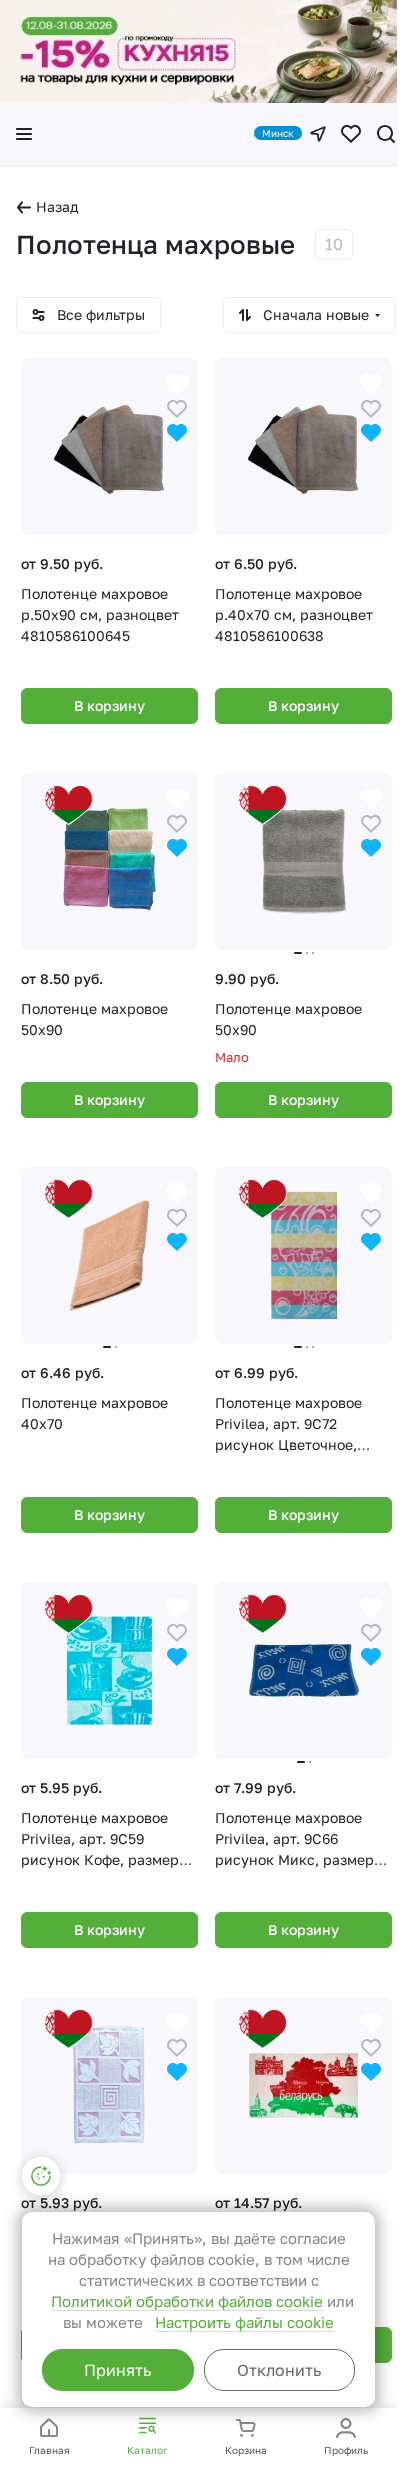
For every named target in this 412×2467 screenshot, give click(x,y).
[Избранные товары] (351, 134)
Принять (117, 2370)
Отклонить (279, 2370)
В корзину (109, 705)
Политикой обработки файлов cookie (187, 2301)
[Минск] (318, 134)
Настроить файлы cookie (244, 2322)
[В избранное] (177, 406)
